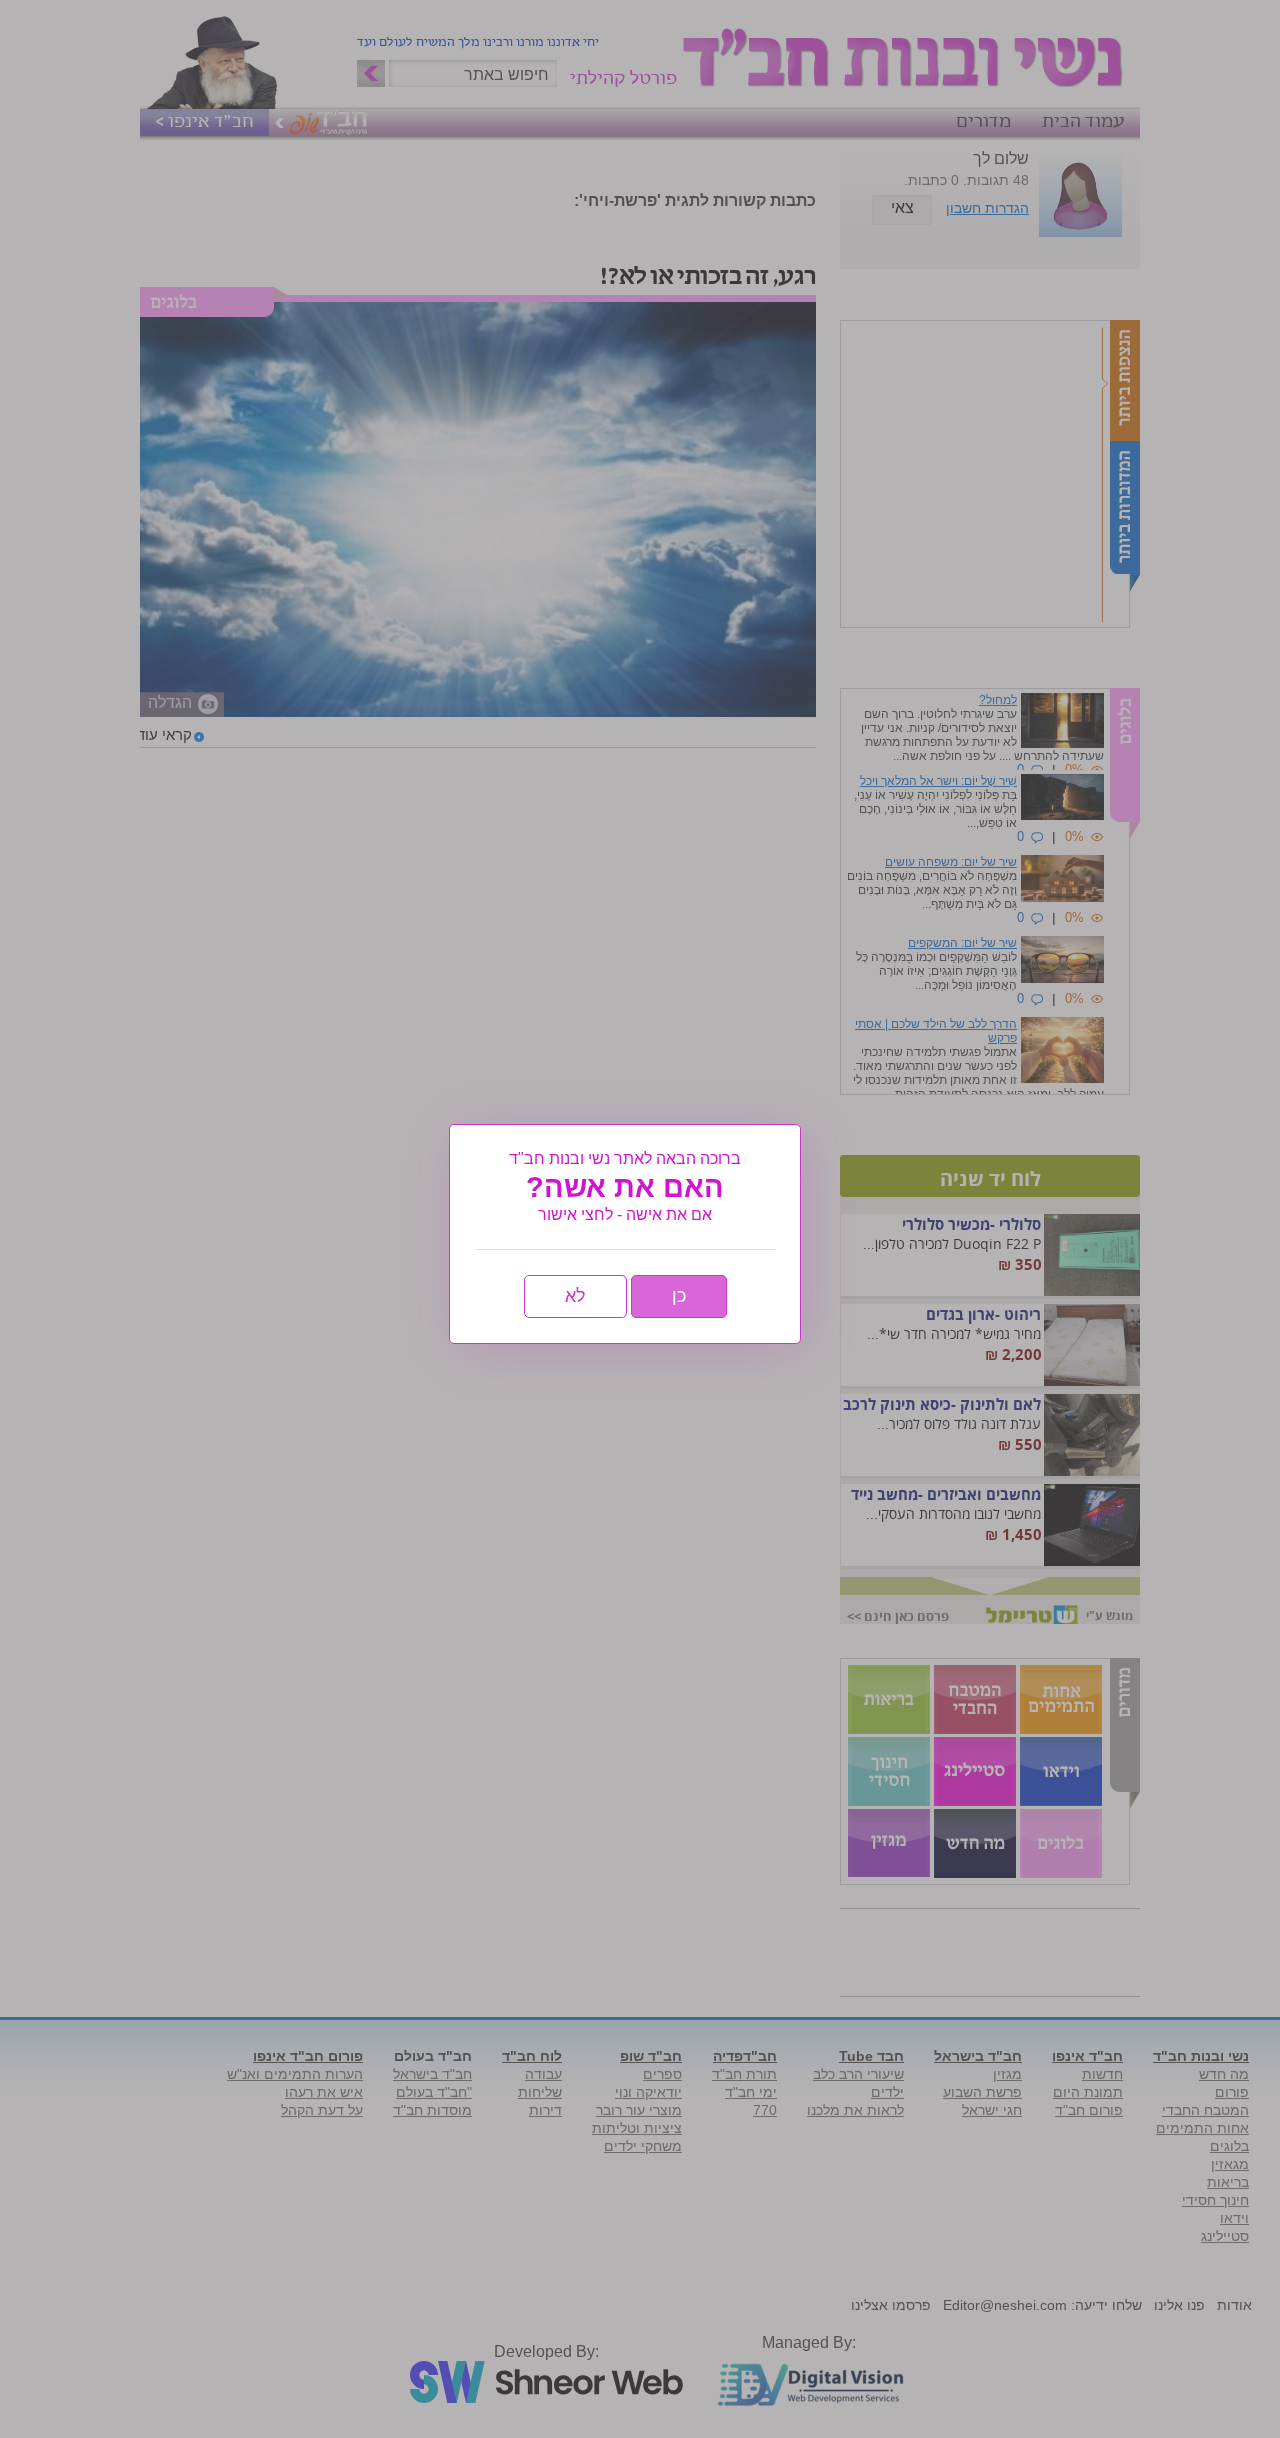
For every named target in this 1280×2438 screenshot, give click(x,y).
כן (679, 1296)
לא (575, 1296)
